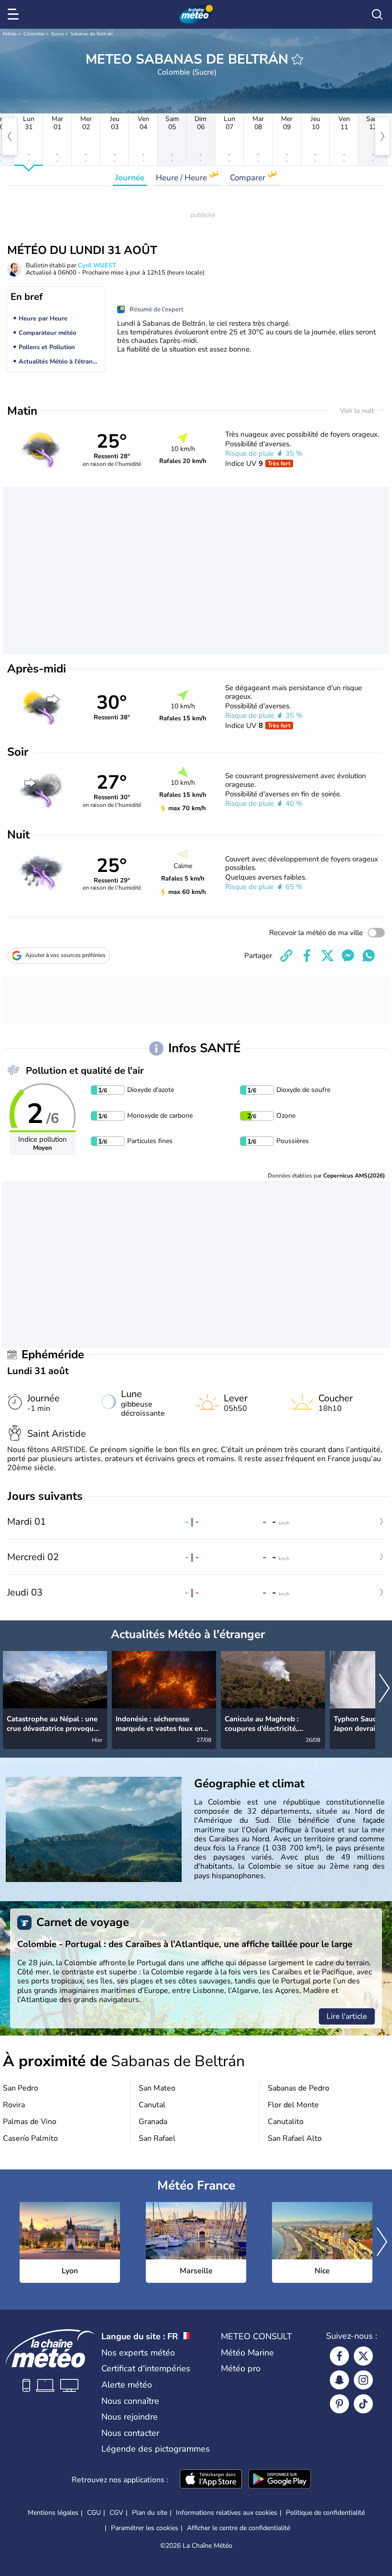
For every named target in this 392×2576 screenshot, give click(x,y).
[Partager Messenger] (348, 956)
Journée (130, 178)
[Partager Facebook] (307, 956)
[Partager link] (286, 956)
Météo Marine (247, 2353)
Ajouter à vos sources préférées (65, 955)
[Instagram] (363, 2380)
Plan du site (150, 2513)
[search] (377, 14)
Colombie (34, 34)
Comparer (249, 178)
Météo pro (241, 2368)
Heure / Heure (182, 178)
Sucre (57, 34)
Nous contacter (130, 2433)
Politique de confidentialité (325, 2513)
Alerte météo (127, 2385)
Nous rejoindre (130, 2417)
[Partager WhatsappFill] (369, 956)
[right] (382, 136)
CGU (94, 2513)
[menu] (15, 14)
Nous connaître (130, 2401)
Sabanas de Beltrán (92, 34)
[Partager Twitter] (327, 956)
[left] (10, 136)
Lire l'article (347, 2016)
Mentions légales (53, 2513)
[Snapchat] (339, 2380)
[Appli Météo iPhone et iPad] (211, 2480)
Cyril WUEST (97, 265)
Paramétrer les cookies (145, 2528)
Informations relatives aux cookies (227, 2513)
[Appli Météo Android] (280, 2480)
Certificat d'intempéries (146, 2368)
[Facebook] (339, 2356)
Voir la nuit (358, 411)
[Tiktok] (363, 2404)
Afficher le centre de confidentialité (239, 2528)
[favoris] (297, 59)
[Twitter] (363, 2356)
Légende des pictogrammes (156, 2449)
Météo (10, 34)
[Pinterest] (339, 2404)
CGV (116, 2513)
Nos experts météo (138, 2353)
